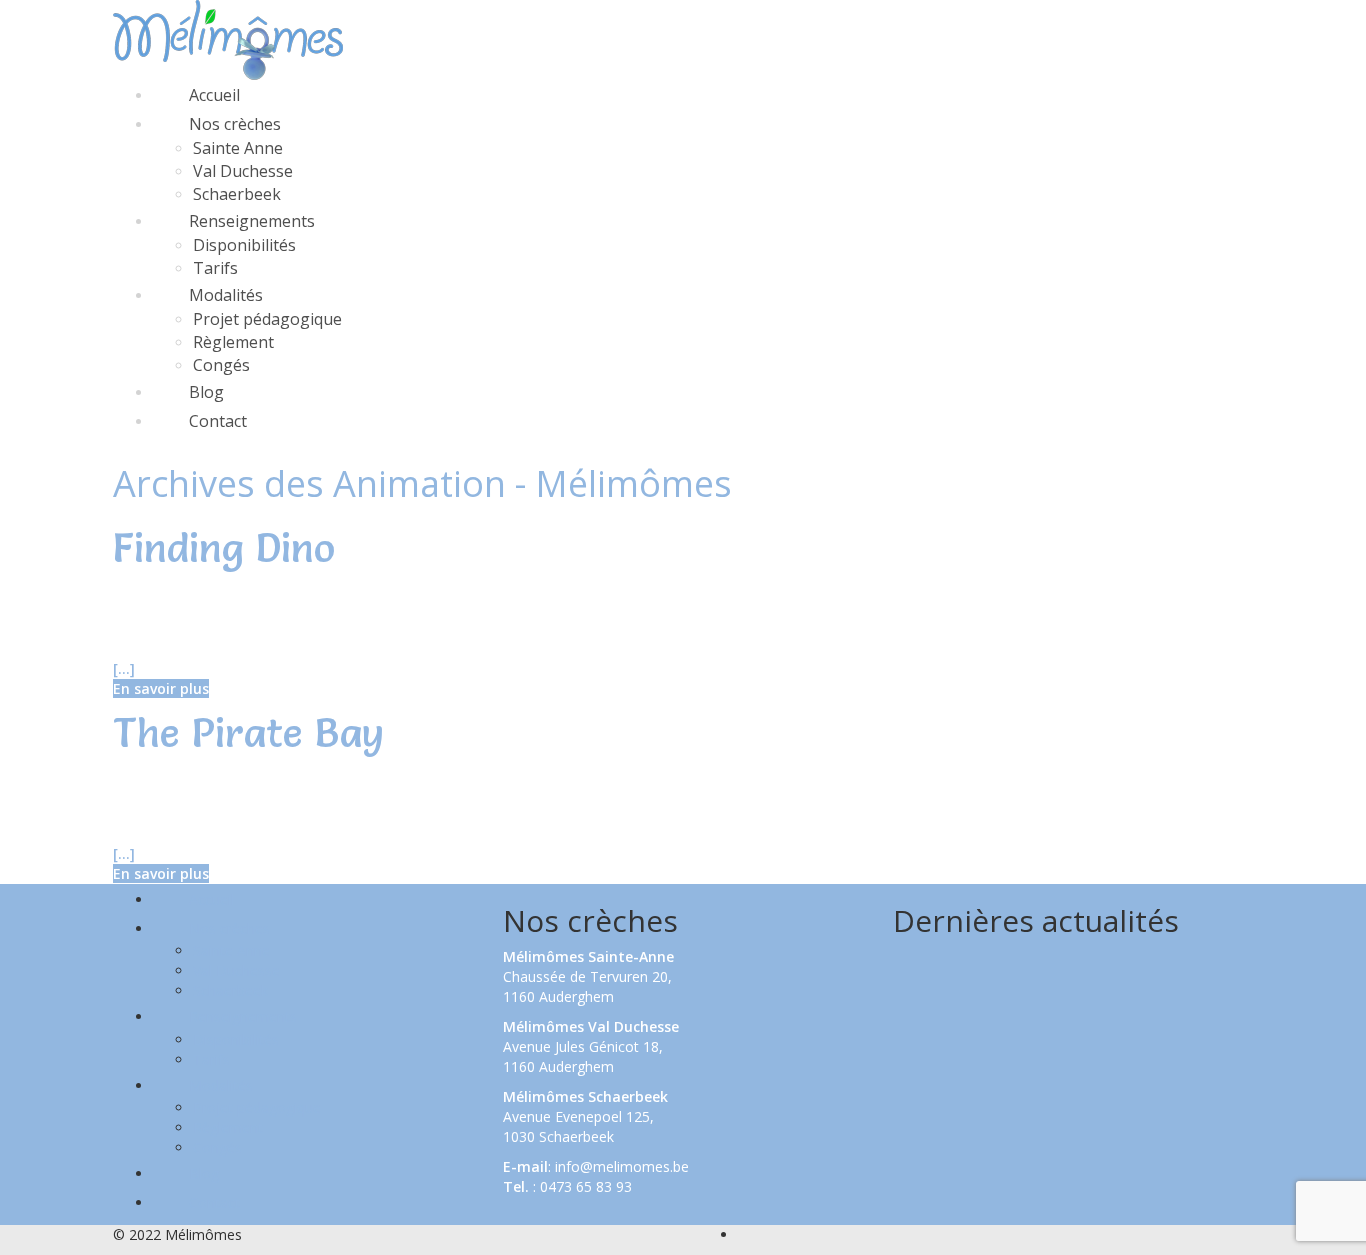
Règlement (233, 342)
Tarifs (215, 268)
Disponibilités (244, 245)
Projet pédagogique (267, 319)
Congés (221, 365)
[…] (124, 668)
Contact (218, 421)
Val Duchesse (243, 171)
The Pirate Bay (248, 733)
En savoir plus (161, 688)
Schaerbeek (237, 194)
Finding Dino (224, 548)
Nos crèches (235, 124)
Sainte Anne (238, 148)
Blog (206, 392)
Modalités (226, 295)
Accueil (214, 95)
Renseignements (252, 221)
